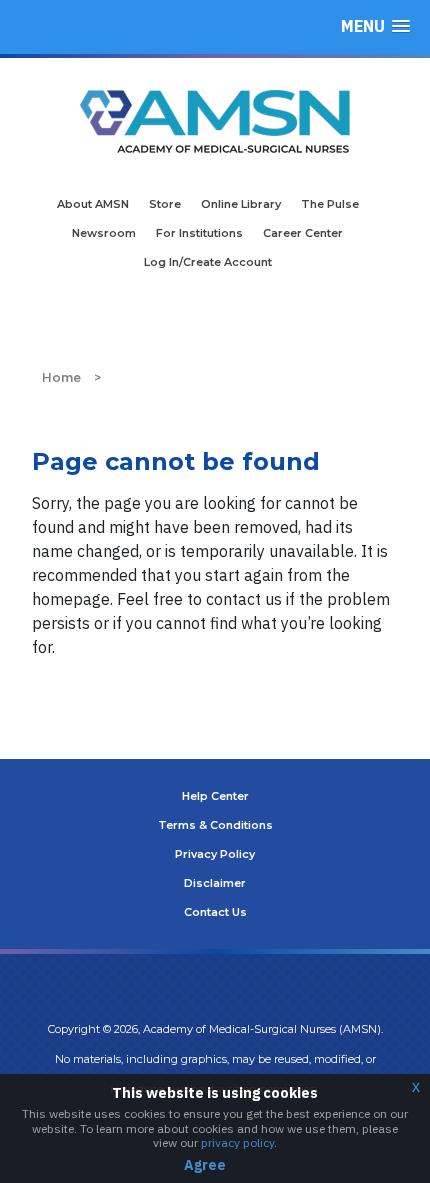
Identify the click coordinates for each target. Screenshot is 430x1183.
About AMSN (93, 204)
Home (61, 377)
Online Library (241, 204)
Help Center (215, 796)
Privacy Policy (215, 854)
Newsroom (104, 233)
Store (165, 204)
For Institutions (199, 233)
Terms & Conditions (215, 825)
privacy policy (237, 1142)
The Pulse (330, 204)
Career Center (303, 233)
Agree (205, 1165)
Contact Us (215, 912)
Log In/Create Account (208, 262)
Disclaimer (215, 883)
